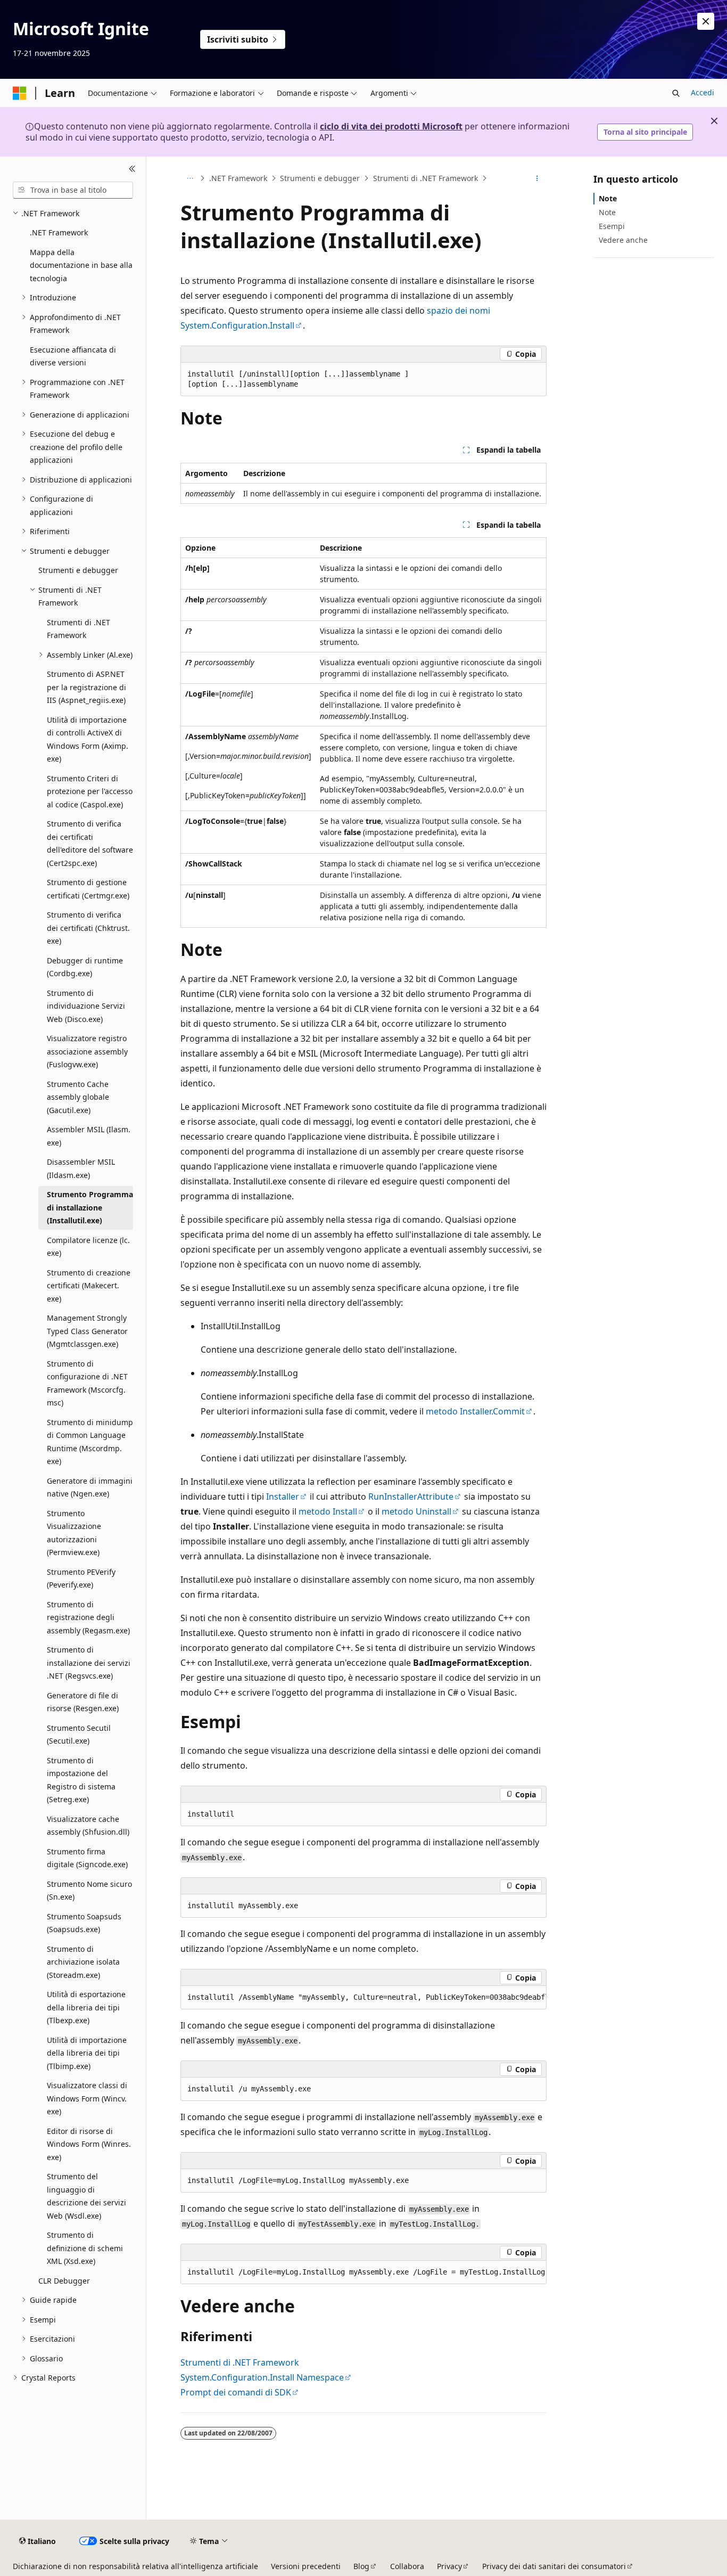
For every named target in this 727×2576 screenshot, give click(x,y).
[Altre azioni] (537, 178)
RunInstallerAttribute (411, 1496)
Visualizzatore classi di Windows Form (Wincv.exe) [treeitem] (87, 2098)
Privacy (449, 2566)
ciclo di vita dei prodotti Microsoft (391, 126)
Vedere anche (623, 240)
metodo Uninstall (416, 1511)
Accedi (703, 92)
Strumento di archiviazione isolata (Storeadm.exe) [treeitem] (83, 1962)
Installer (283, 1496)
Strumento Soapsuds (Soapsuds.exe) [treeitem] (84, 1923)
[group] (363, 1998)
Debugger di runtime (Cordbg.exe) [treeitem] (85, 967)
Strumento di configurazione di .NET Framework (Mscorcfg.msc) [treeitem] (87, 1383)
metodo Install (328, 1511)
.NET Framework (238, 178)
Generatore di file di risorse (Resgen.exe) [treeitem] (83, 1702)
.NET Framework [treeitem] (59, 232)
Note (608, 198)
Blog (361, 2566)
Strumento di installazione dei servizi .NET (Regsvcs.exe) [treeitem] (89, 1663)
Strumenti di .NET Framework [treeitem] (79, 629)
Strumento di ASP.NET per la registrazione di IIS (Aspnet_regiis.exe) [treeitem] (86, 687)
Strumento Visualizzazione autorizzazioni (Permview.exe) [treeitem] (74, 1533)
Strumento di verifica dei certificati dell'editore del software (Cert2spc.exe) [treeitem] (90, 843)
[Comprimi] (132, 169)
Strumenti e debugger (320, 178)
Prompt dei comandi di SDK (236, 2392)
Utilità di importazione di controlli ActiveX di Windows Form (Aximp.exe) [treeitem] (88, 739)
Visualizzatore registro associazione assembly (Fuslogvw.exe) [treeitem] (87, 1051)
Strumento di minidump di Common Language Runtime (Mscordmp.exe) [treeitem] (90, 1442)
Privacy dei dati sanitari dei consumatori (554, 2566)
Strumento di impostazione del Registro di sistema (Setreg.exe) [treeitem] (81, 1780)
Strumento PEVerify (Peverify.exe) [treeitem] (81, 1579)
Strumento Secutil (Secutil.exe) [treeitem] (79, 1735)
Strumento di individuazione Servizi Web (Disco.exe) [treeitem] (86, 1006)
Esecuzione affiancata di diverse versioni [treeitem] (73, 356)
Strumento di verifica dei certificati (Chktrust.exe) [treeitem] (88, 928)
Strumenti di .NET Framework (426, 178)
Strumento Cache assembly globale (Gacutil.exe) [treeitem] (78, 1097)
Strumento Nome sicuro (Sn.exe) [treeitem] (89, 1891)
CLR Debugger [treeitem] (64, 2281)
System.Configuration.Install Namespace (262, 2377)
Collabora (407, 2566)
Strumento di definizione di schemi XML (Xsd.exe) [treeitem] (85, 2248)
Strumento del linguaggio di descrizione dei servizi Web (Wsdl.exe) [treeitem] (86, 2196)
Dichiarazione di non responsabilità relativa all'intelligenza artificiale (135, 2566)
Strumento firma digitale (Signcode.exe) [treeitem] (87, 1858)
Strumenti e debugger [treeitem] (78, 570)
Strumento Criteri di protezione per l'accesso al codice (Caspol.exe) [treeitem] (90, 791)
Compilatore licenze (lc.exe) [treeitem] (88, 1247)
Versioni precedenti (306, 2566)
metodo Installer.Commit (475, 1411)
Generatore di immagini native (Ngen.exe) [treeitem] (90, 1487)
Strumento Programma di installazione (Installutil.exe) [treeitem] (90, 1207)
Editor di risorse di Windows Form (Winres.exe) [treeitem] (89, 2144)
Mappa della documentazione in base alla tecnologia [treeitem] (81, 265)
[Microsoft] (20, 93)
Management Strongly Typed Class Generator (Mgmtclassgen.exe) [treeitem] (87, 1331)
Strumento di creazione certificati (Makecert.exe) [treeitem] (89, 1286)
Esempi (612, 226)
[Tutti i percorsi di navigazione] (190, 178)
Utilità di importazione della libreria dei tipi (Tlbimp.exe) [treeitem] (87, 2053)
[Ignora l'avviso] (706, 21)
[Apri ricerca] (676, 93)
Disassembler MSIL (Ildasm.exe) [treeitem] (81, 1168)
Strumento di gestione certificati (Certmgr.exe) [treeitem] (88, 889)
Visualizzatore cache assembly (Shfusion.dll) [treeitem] (88, 1826)
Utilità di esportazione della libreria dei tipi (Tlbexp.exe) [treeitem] (86, 2007)
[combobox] (73, 190)
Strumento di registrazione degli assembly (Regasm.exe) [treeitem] (88, 1617)
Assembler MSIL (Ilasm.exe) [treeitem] (89, 1136)
